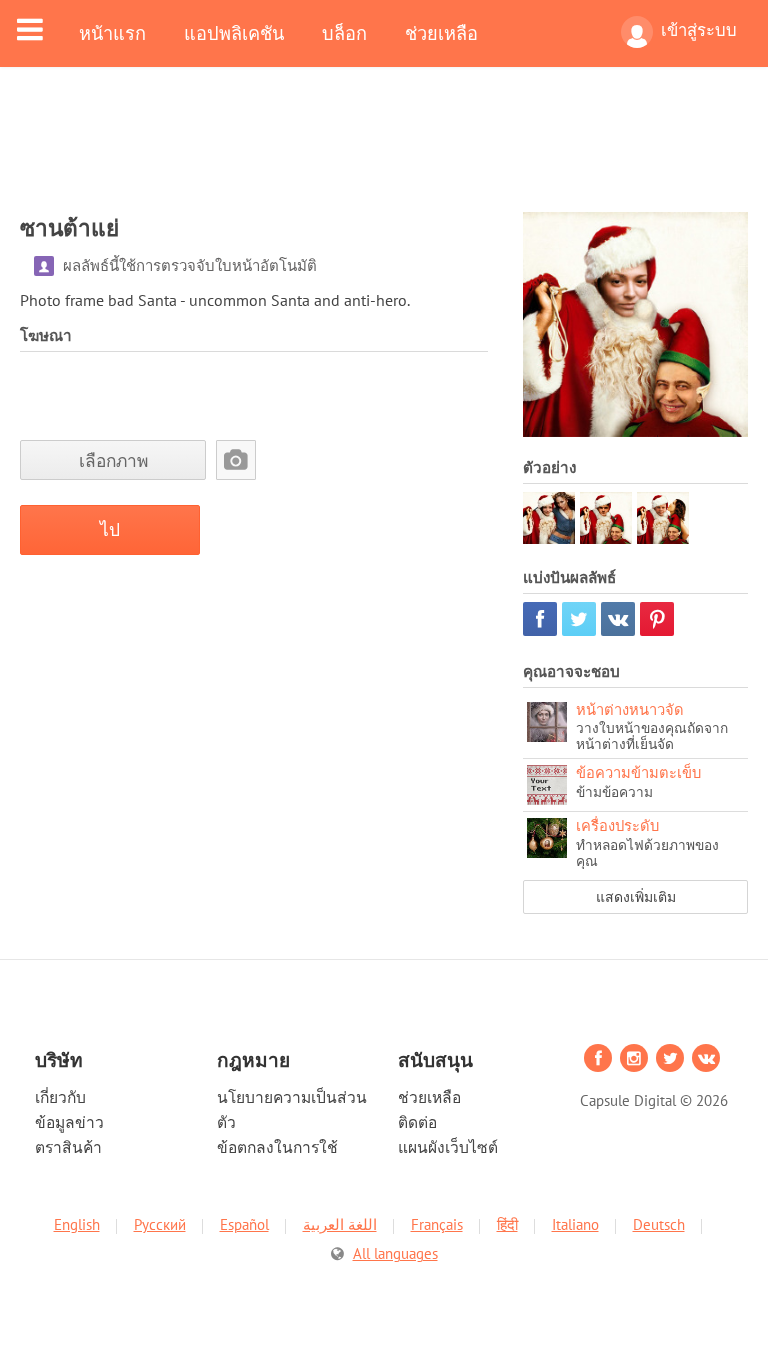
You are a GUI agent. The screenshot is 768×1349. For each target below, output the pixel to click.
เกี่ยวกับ (60, 1097)
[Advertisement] (384, 152)
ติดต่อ (417, 1122)
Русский (160, 1224)
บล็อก (344, 33)
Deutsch (659, 1224)
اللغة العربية (340, 1224)
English (77, 1224)
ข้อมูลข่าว (69, 1122)
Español (244, 1224)
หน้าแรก (112, 33)
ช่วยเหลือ (441, 33)
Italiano (575, 1224)
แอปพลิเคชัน (234, 33)
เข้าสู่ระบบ (699, 30)
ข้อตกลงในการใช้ (277, 1147)
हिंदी (507, 1224)
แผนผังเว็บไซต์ (448, 1147)
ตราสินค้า (68, 1147)
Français (437, 1224)
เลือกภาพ (113, 460)
